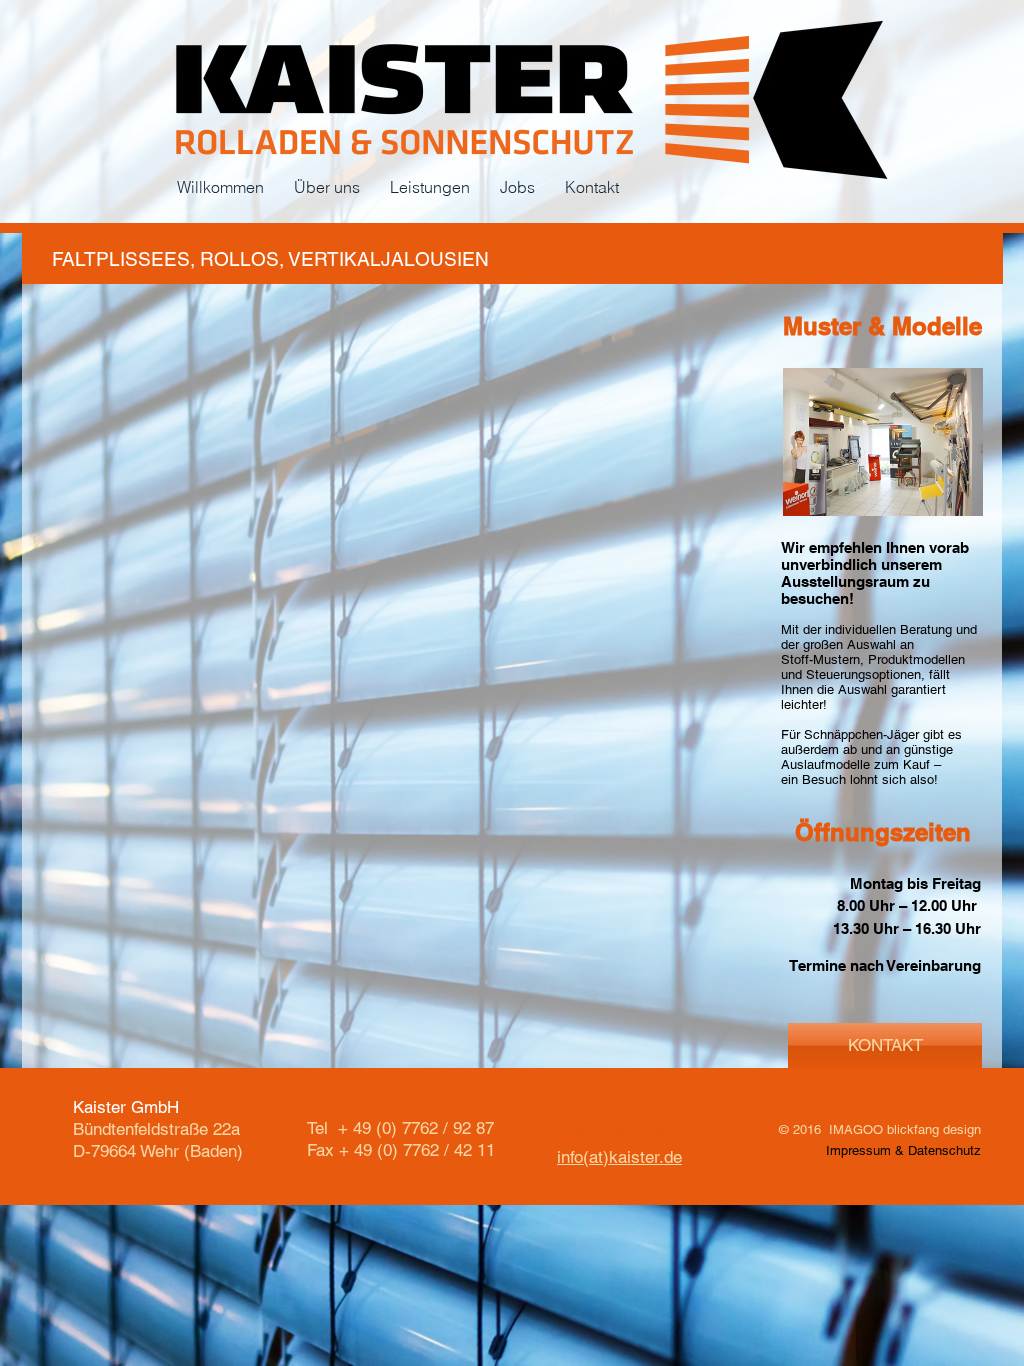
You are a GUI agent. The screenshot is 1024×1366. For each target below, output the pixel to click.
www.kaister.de (613, 1133)
